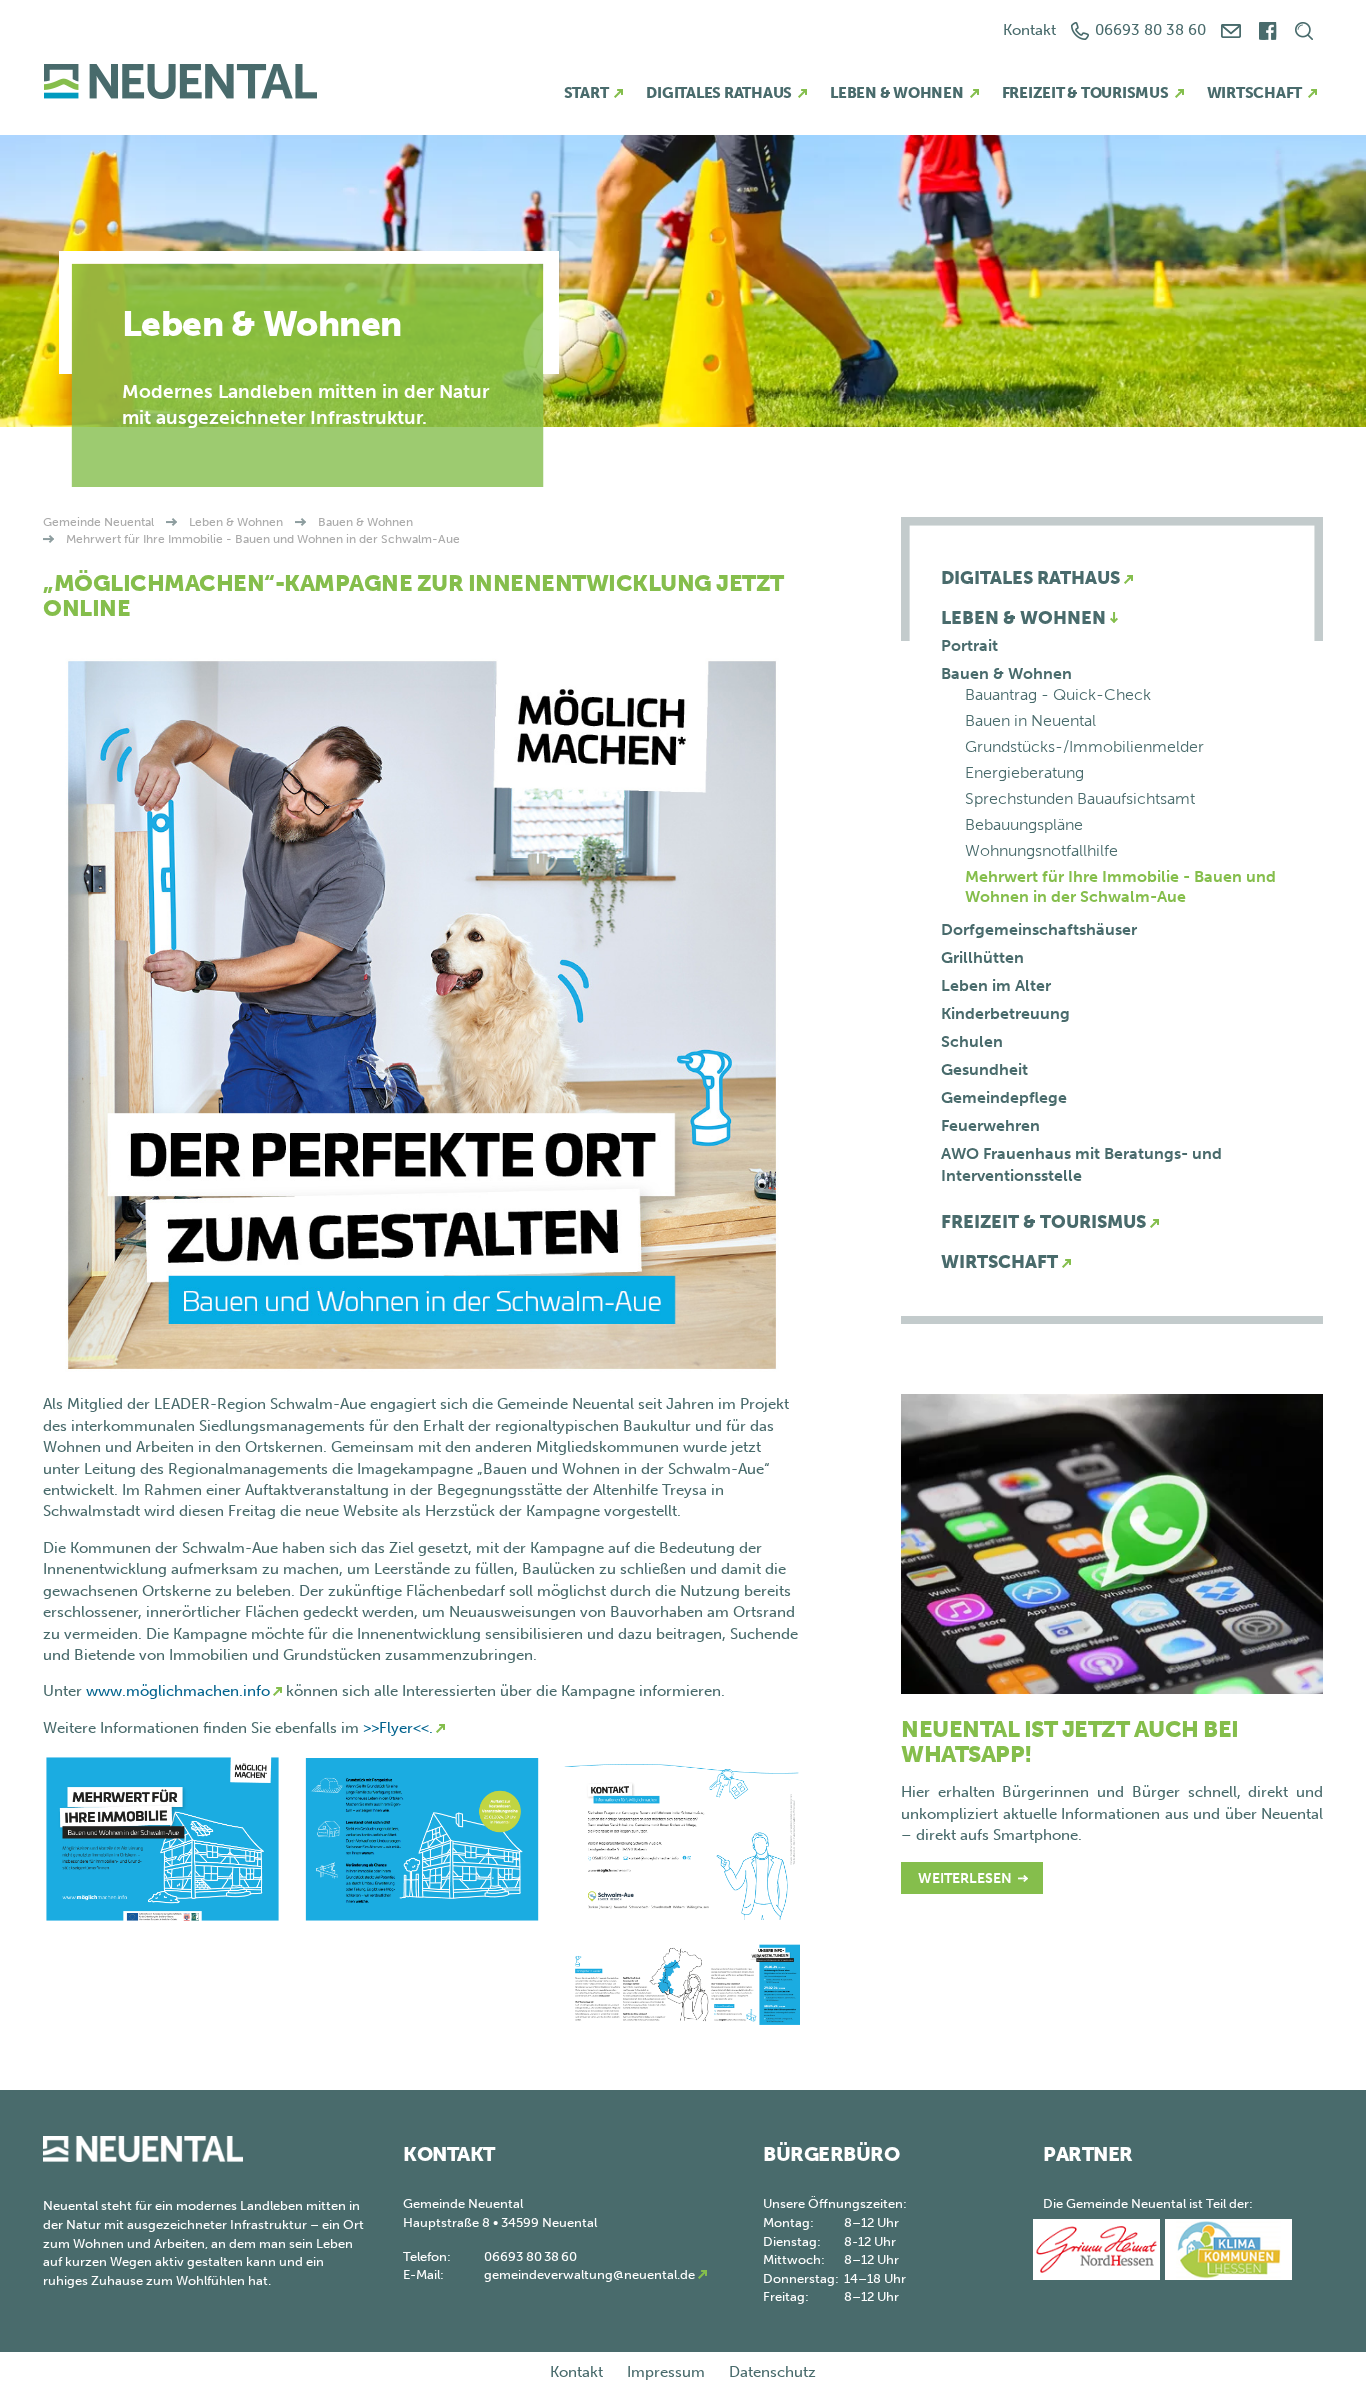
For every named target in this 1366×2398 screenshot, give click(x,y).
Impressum (666, 2372)
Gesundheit (984, 1069)
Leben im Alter (996, 985)
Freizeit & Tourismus (1085, 93)
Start (586, 93)
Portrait (969, 645)
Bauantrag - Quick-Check (1058, 694)
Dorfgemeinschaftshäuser (1039, 929)
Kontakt (1029, 30)
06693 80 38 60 (1150, 30)
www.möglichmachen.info (178, 1691)
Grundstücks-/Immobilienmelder (1084, 746)
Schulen (972, 1041)
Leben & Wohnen (897, 93)
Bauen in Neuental (1030, 720)
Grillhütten (982, 957)
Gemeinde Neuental (98, 522)
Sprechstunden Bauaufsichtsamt (1080, 798)
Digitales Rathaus (719, 93)
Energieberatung (1024, 772)
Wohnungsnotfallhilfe (1041, 850)
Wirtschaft (1255, 93)
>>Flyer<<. (398, 1728)
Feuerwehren (990, 1125)
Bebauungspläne (1024, 824)
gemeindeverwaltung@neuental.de (589, 2274)
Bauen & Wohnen (365, 522)
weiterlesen (965, 1878)
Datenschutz (772, 2372)
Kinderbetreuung (1005, 1013)
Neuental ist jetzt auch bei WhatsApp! (1070, 1741)
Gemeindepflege (1004, 1097)
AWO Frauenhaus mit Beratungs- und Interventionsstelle (1081, 1164)
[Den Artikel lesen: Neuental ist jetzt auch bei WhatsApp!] (1112, 1543)
